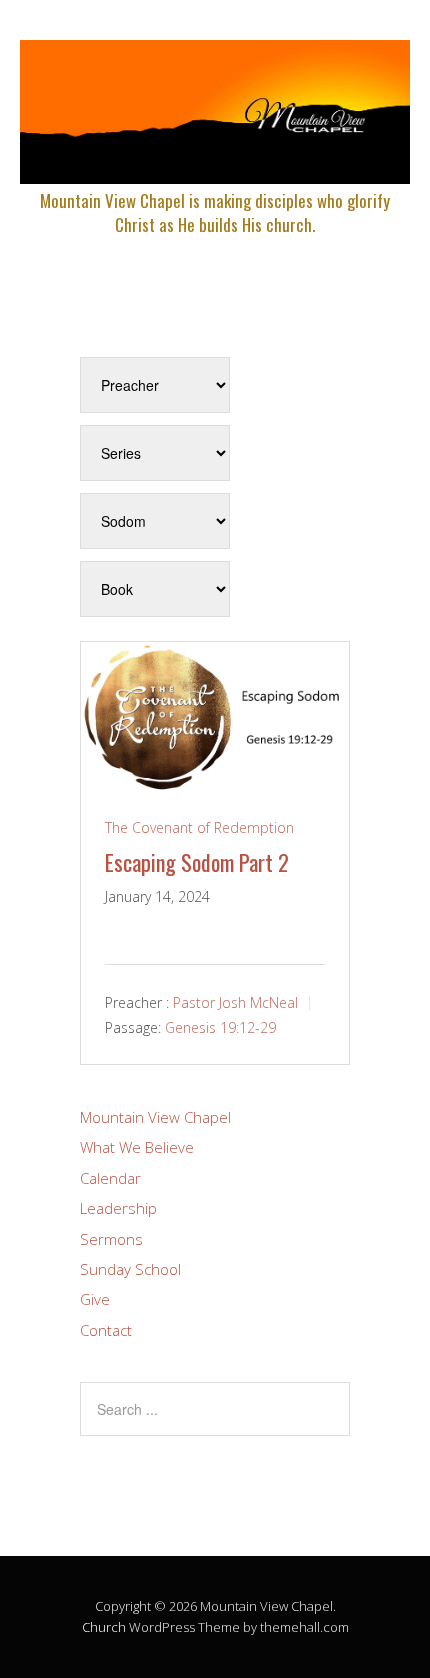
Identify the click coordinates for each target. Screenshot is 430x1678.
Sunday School (130, 1269)
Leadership (118, 1208)
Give (95, 1299)
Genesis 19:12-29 (220, 1027)
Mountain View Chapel (155, 1117)
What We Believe (137, 1147)
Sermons (111, 1239)
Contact (106, 1330)
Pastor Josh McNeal (235, 1002)
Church (104, 1627)
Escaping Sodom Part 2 (197, 862)
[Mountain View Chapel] (215, 166)
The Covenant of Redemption (199, 827)
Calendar (110, 1178)
